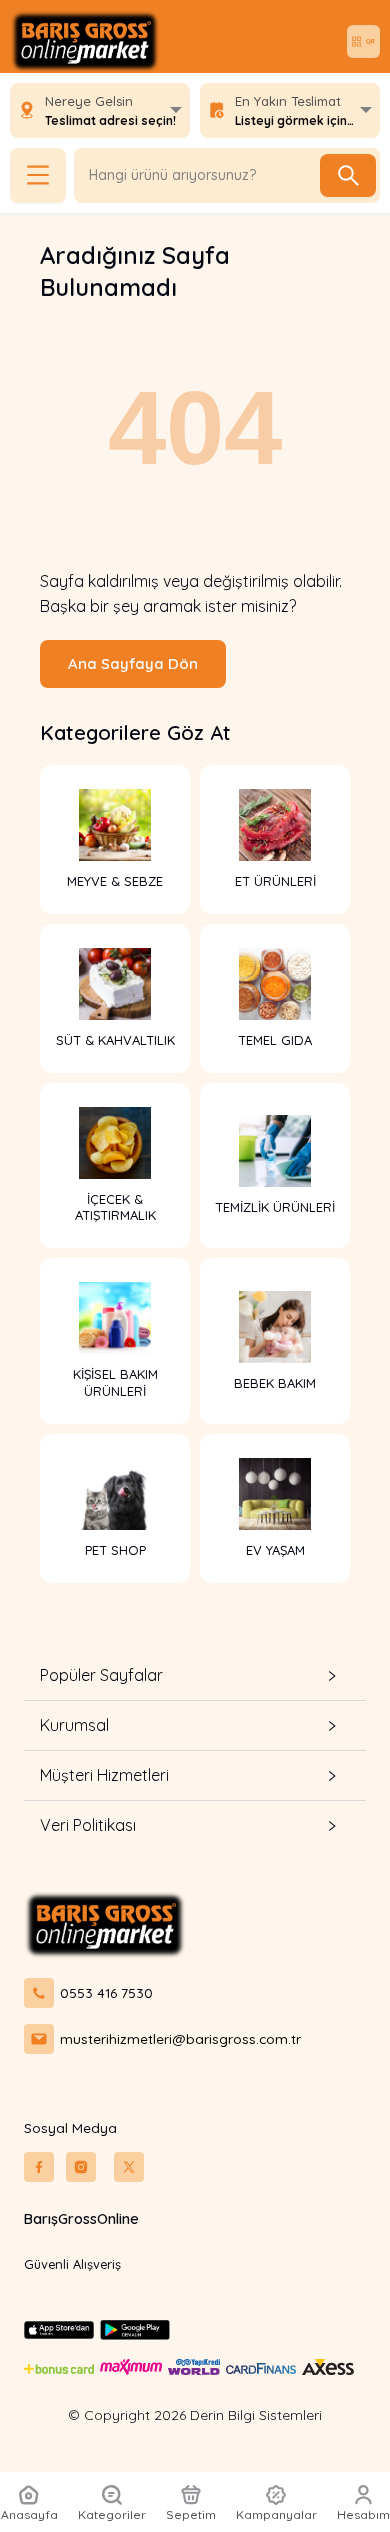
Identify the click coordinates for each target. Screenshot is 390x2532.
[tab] (195, 1675)
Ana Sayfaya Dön (133, 663)
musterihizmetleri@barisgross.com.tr (180, 2038)
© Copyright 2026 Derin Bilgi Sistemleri (195, 2415)
